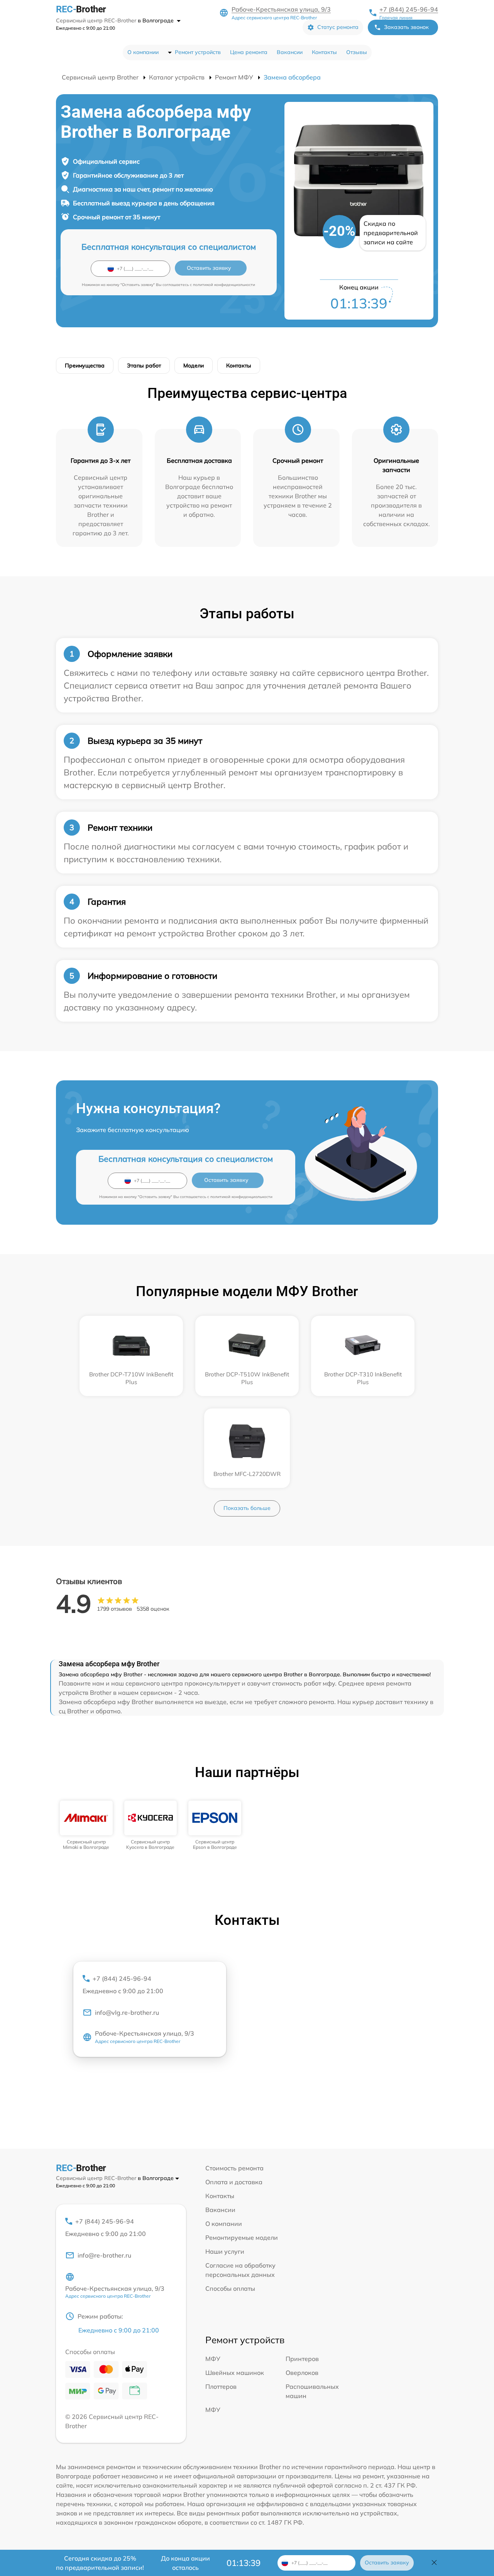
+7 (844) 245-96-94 (409, 9)
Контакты (324, 52)
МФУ (213, 2359)
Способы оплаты (230, 2288)
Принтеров (302, 2359)
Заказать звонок (406, 27)
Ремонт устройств (198, 52)
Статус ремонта (338, 27)
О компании (143, 52)
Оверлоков (302, 2373)
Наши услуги (225, 2251)
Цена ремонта (249, 52)
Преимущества (85, 366)
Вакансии (290, 52)
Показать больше (247, 1508)
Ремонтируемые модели (242, 2237)
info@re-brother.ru (104, 2255)
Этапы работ (144, 366)
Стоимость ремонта (234, 2168)
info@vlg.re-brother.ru (127, 2012)
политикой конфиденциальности (224, 285)
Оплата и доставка (234, 2182)
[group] (86, 1825)
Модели (194, 366)
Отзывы (357, 52)
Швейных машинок (235, 2373)
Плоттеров (221, 2386)
